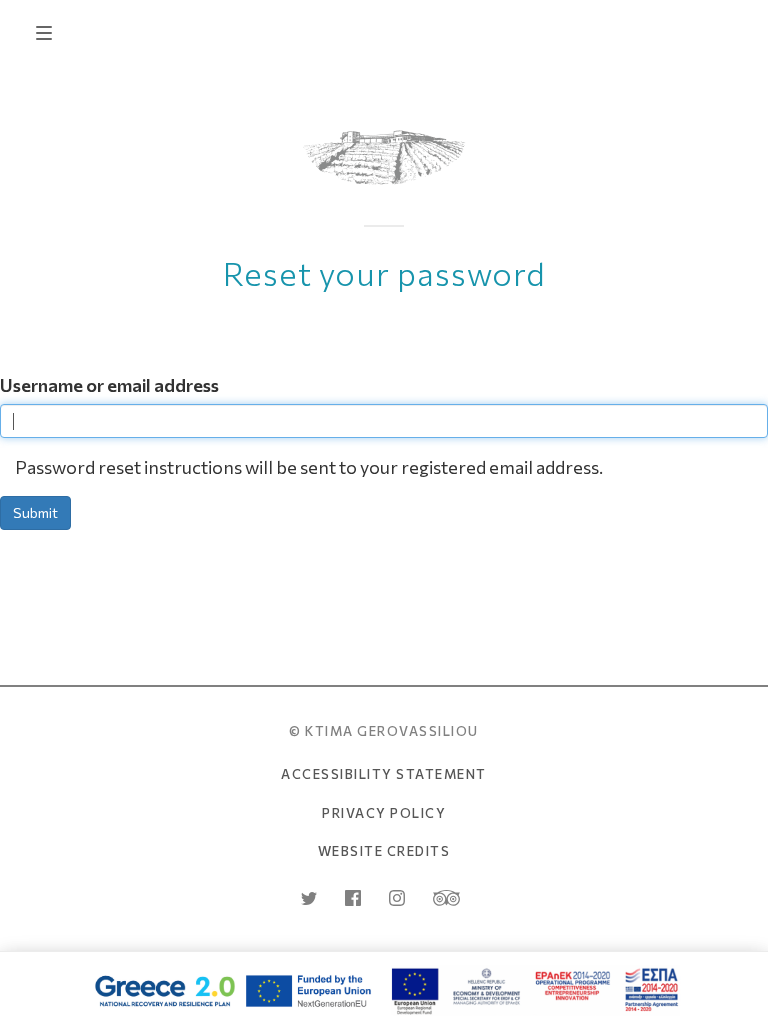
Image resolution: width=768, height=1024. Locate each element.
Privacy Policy (384, 813)
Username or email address (109, 385)
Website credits (384, 851)
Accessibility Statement (384, 774)
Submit (35, 512)
